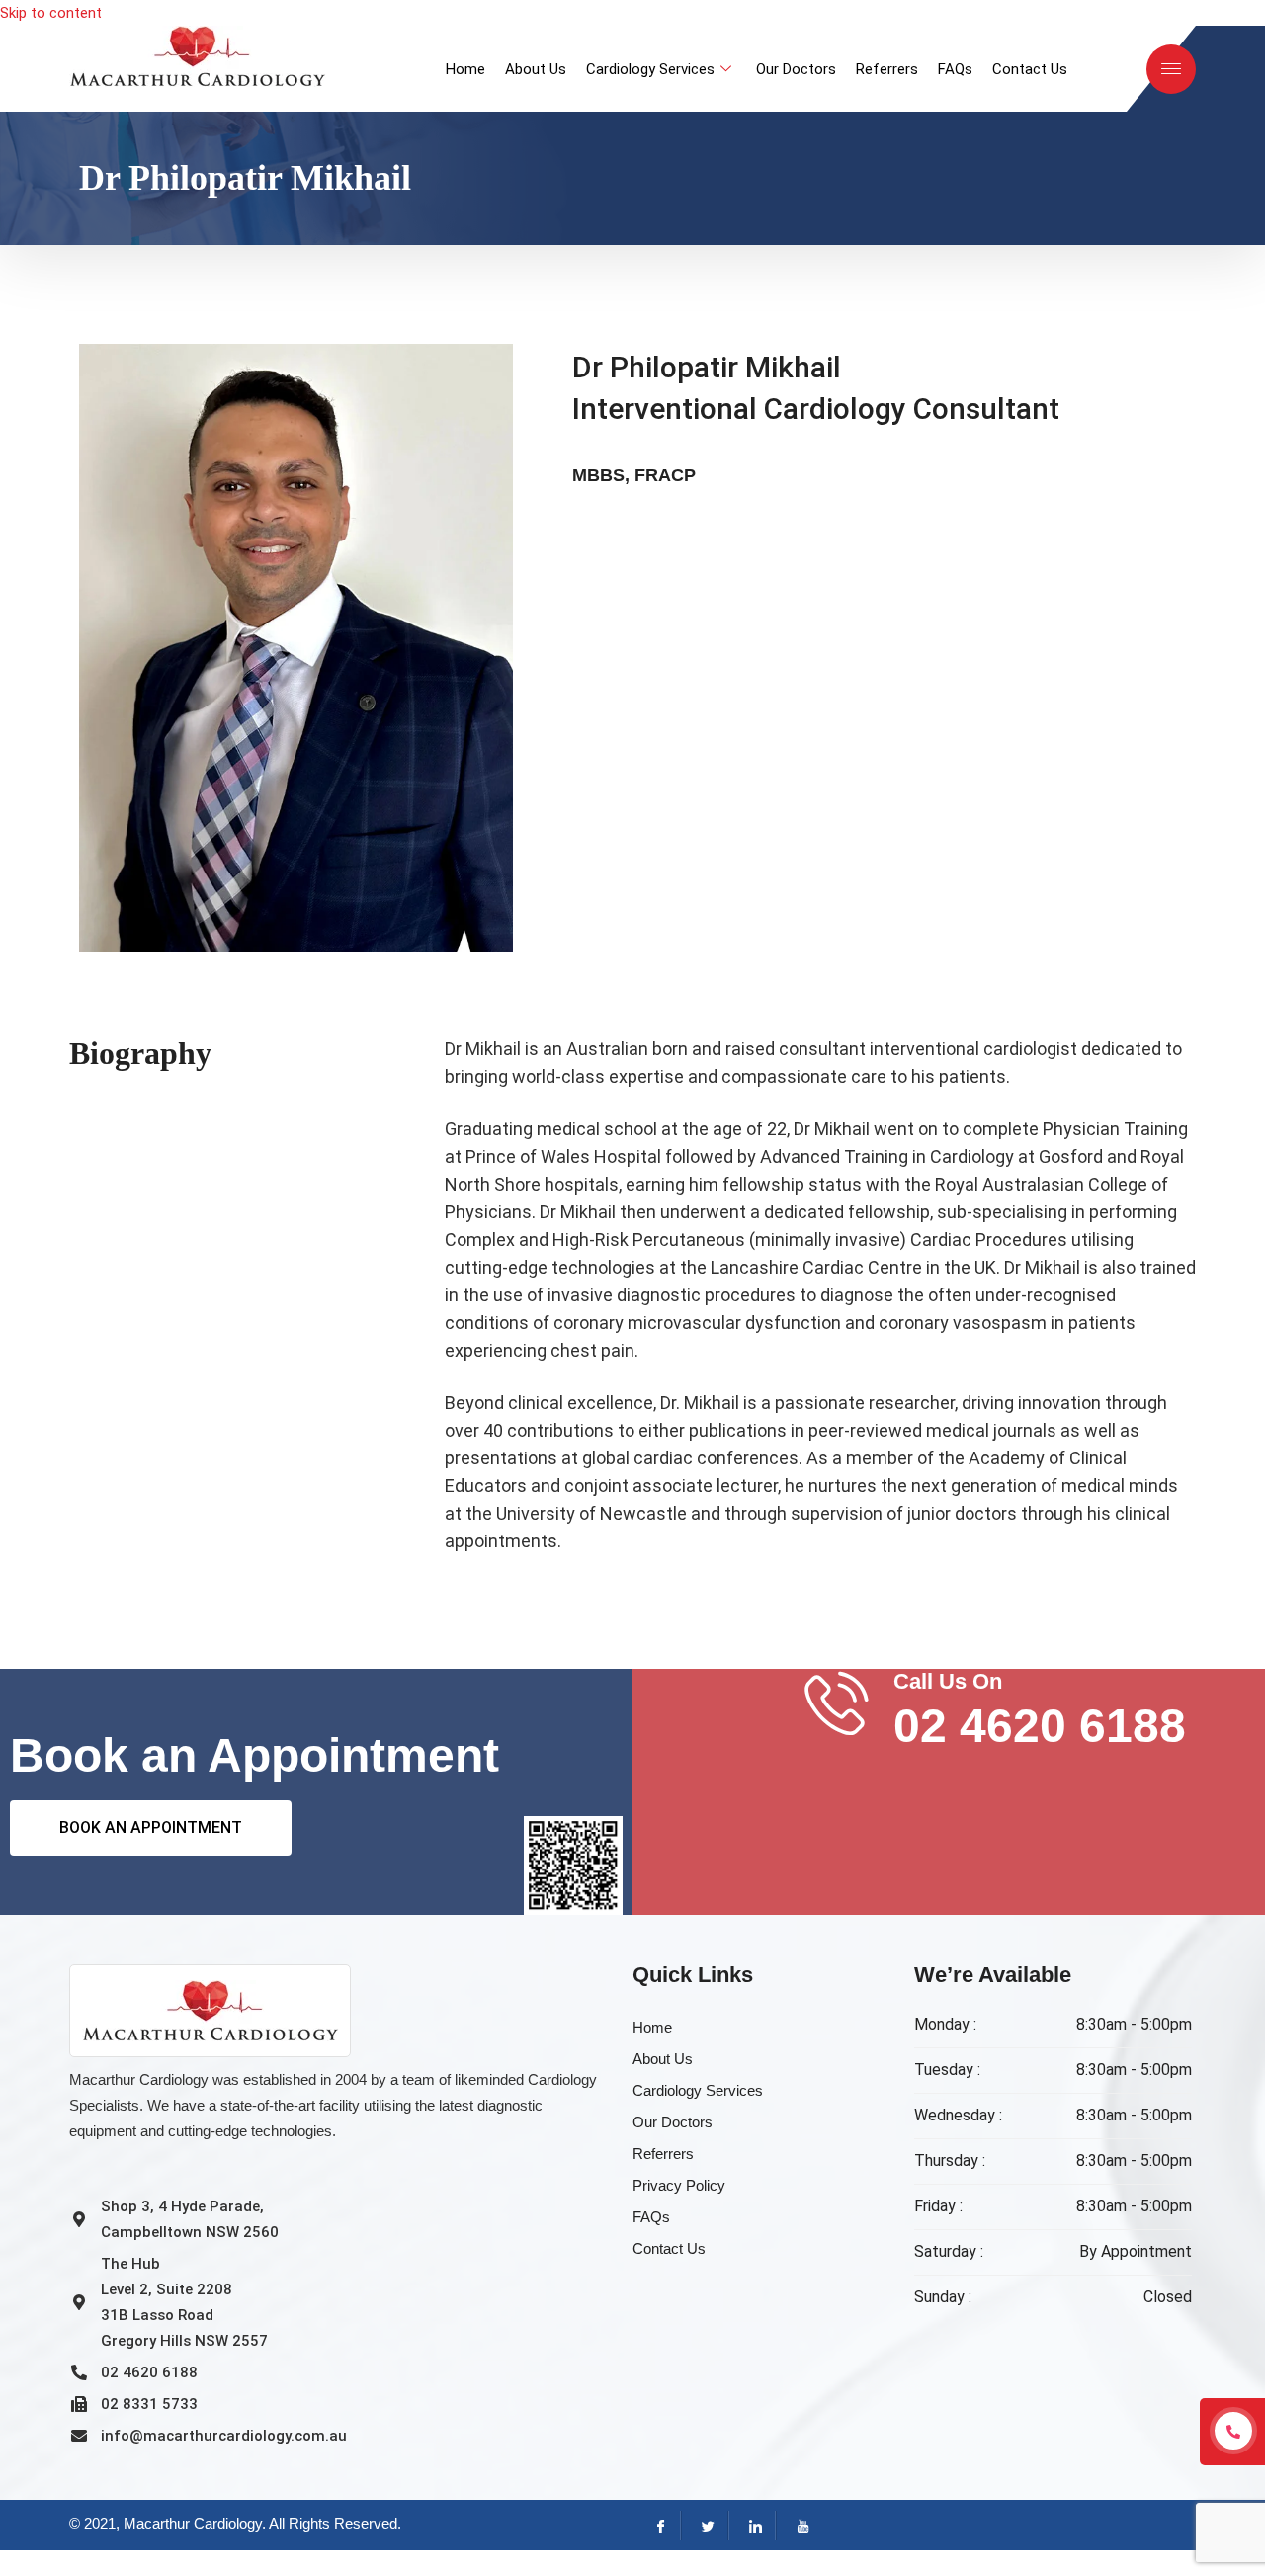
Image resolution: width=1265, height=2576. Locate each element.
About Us (536, 69)
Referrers (887, 69)
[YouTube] (799, 2526)
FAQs (955, 69)
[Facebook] (658, 2526)
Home (465, 69)
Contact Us (1030, 69)
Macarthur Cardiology (193, 2523)
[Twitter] (705, 2526)
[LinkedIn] (752, 2526)
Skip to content (51, 13)
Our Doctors (796, 69)
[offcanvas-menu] (1171, 69)
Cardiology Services (650, 69)
